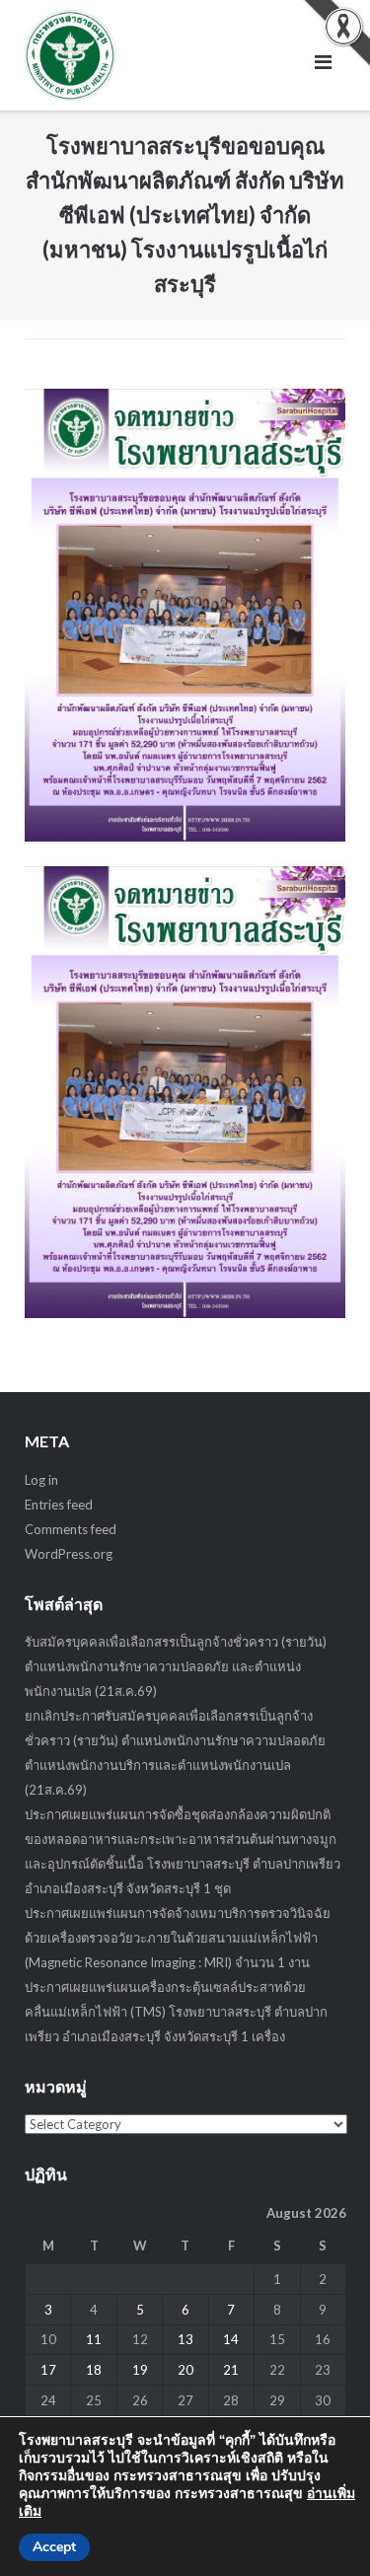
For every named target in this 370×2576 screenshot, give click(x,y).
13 (185, 2339)
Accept (54, 2547)
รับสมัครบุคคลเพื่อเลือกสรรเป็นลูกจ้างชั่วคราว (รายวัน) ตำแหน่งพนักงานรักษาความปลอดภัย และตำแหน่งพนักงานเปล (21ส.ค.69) (176, 1666)
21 (231, 2370)
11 (94, 2339)
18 (94, 2370)
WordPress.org (69, 1554)
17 (48, 2370)
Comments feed (71, 1529)
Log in (41, 1480)
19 (140, 2370)
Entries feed (59, 1505)
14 (231, 2339)
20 (185, 2370)
